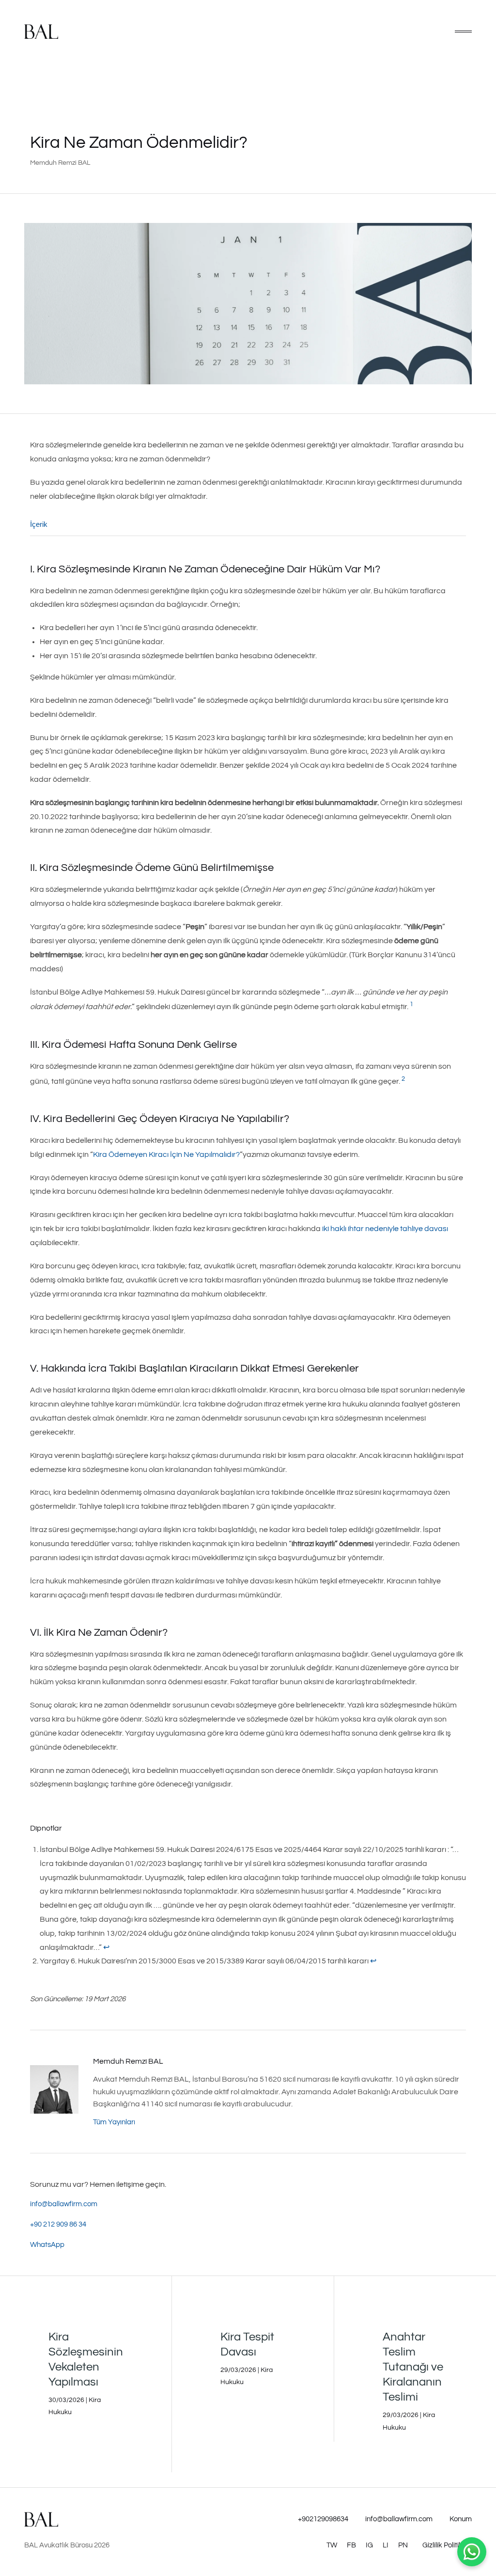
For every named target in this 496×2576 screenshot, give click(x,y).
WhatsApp (47, 2245)
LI (386, 2545)
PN (403, 2545)
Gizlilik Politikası (447, 2545)
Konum (461, 2519)
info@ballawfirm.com (64, 2204)
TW (332, 2545)
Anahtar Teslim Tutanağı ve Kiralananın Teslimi (413, 2367)
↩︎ (106, 1947)
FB (351, 2545)
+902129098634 (323, 2519)
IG (369, 2545)
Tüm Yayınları (114, 2122)
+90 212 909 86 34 (58, 2224)
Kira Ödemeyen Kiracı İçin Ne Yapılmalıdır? (166, 1154)
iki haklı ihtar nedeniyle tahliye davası (385, 1229)
